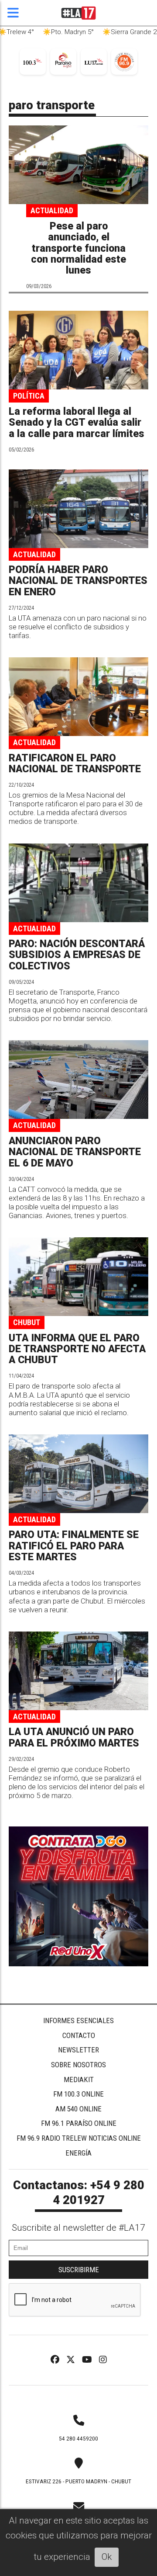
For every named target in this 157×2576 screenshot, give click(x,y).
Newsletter (78, 2050)
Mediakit (79, 2080)
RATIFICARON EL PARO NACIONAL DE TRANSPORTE (75, 764)
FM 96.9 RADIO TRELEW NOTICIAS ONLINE (79, 2138)
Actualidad (52, 210)
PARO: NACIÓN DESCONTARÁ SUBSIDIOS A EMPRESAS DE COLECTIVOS (77, 955)
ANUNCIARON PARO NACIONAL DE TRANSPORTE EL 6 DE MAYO (75, 1152)
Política (29, 396)
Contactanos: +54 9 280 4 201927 (79, 2193)
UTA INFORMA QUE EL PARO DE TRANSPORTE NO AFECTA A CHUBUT (77, 1349)
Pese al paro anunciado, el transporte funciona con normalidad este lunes (78, 248)
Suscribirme (79, 2270)
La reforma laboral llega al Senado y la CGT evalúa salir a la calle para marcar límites (77, 423)
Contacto (79, 2035)
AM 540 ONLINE (78, 2109)
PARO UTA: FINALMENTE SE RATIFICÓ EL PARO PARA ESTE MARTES (74, 1546)
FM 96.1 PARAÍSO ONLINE (79, 2123)
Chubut (27, 1322)
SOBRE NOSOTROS (78, 2065)
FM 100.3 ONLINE (78, 2094)
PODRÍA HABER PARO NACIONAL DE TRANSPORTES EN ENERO (78, 581)
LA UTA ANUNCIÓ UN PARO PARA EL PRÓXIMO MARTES (74, 1737)
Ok (107, 2557)
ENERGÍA (78, 2153)
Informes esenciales (78, 2021)
